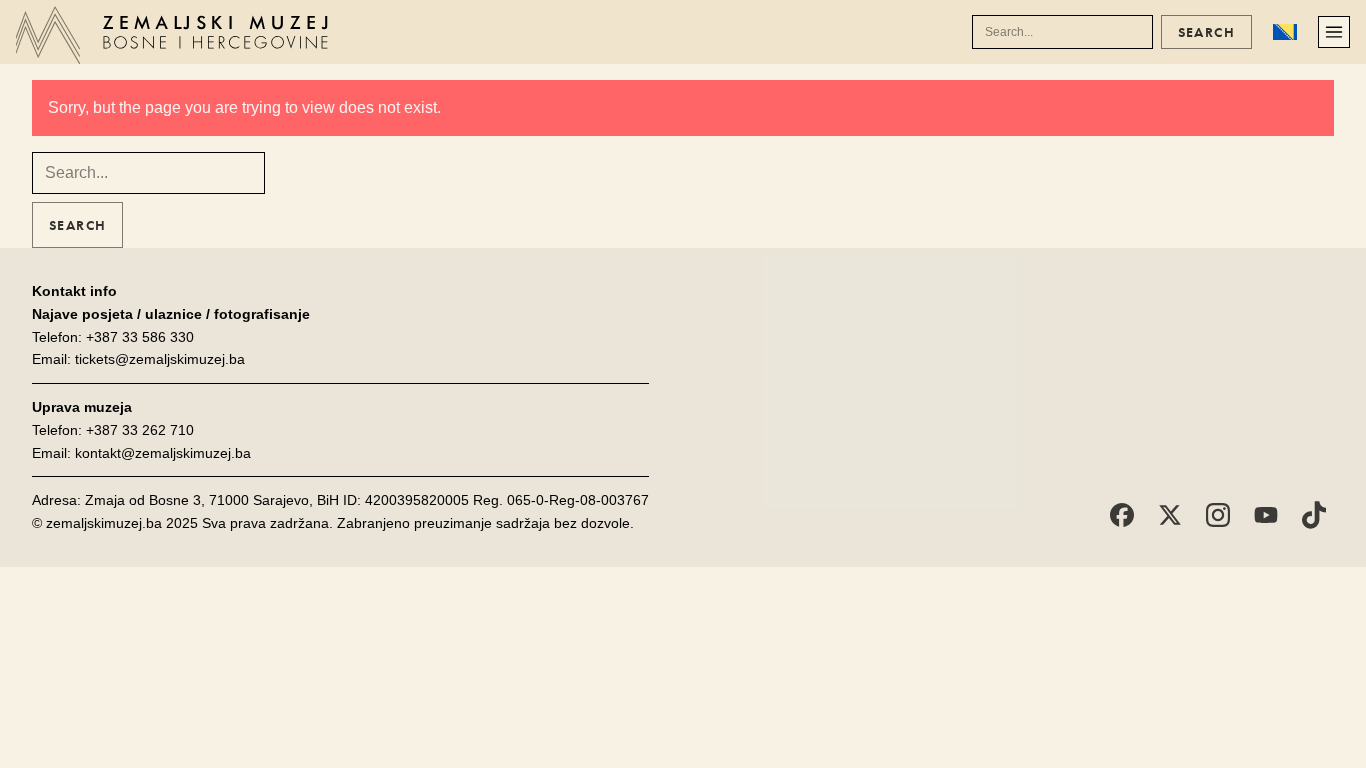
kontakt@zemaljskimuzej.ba (163, 453)
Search (1206, 32)
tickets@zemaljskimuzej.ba (160, 359)
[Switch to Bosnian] (1285, 32)
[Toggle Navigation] (1334, 32)
